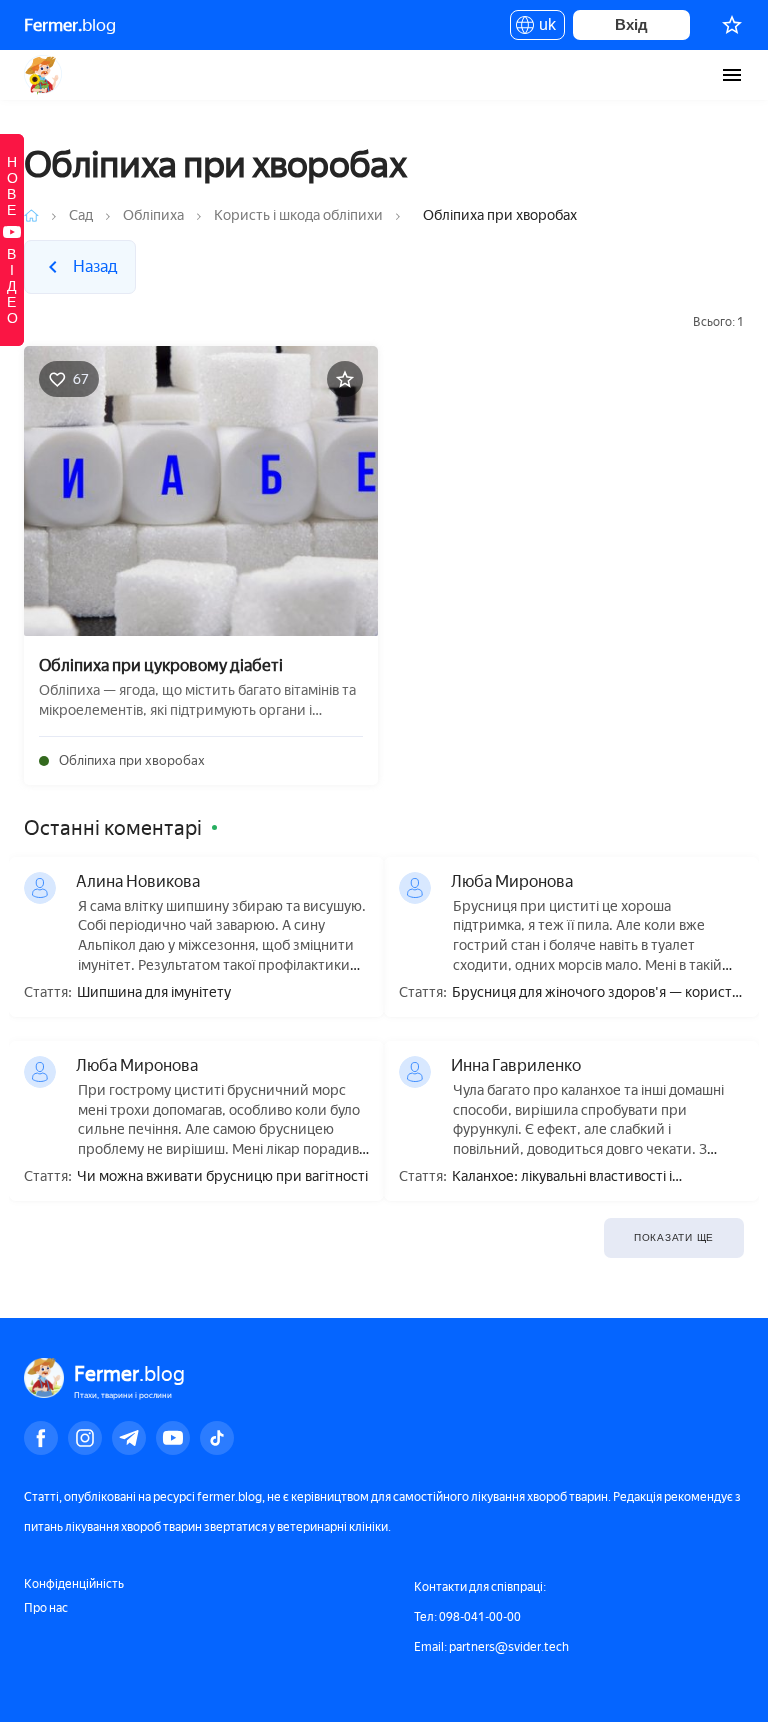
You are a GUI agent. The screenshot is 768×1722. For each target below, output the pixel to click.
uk (542, 28)
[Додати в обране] (345, 379)
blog (70, 25)
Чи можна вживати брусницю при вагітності (222, 1177)
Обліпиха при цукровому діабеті (161, 665)
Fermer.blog (43, 75)
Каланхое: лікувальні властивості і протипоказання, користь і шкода (562, 1177)
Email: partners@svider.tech (491, 1647)
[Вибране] (732, 25)
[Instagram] (85, 1438)
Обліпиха (153, 215)
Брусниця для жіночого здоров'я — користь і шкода (595, 993)
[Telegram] (129, 1438)
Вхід (631, 24)
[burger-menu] (732, 75)
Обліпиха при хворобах (132, 760)
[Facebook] (41, 1438)
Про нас (46, 1608)
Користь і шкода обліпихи (298, 215)
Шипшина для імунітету (154, 993)
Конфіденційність (74, 1584)
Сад (81, 215)
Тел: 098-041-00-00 (467, 1617)
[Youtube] (173, 1438)
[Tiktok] (217, 1438)
